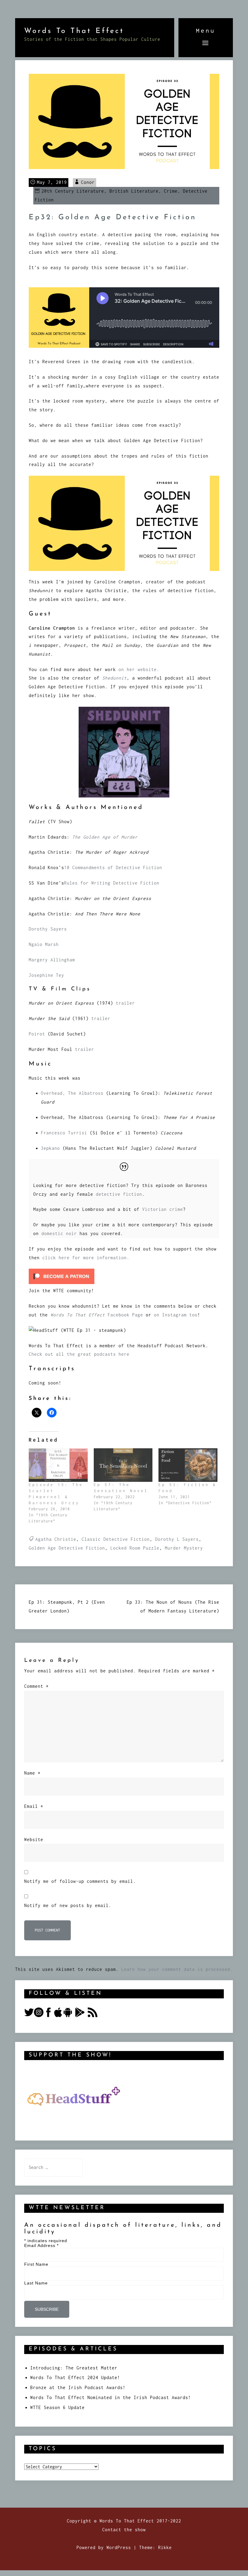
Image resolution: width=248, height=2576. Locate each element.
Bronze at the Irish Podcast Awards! (78, 2387)
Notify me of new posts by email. (68, 1905)
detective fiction (119, 1194)
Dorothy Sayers (48, 929)
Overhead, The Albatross (73, 1093)
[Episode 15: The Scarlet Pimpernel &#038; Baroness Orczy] (58, 1465)
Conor (88, 182)
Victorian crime (163, 1209)
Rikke (165, 2547)
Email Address (41, 2245)
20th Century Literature (73, 191)
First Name (36, 2264)
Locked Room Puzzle (135, 1548)
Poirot (38, 1034)
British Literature (134, 191)
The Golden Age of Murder (105, 837)
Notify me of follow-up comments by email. (80, 1881)
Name (32, 1773)
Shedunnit (114, 678)
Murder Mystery (184, 1548)
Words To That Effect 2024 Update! (75, 2377)
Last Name (36, 2283)
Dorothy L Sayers (177, 1539)
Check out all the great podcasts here (79, 1354)
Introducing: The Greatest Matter (74, 2368)
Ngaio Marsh (44, 944)
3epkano (50, 1148)
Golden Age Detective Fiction (67, 1548)
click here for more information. (86, 1258)
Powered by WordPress (104, 2547)
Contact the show (124, 2530)
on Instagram (172, 1315)
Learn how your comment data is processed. (177, 1969)
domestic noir (60, 1233)
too (193, 1315)
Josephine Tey (46, 975)
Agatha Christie (56, 1539)
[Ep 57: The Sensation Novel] (123, 1465)
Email (34, 1806)
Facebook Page (97, 1315)
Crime (171, 191)
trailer (125, 1003)
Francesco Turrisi (64, 1133)
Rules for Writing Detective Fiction (112, 883)
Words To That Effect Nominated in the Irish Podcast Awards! (111, 2397)
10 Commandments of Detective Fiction (113, 867)
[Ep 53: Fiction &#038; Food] (188, 1465)
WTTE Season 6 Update (57, 2407)
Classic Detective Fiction (116, 1539)
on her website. (138, 669)
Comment (36, 1686)
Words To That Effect (74, 31)
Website (34, 1839)
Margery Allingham (52, 960)
